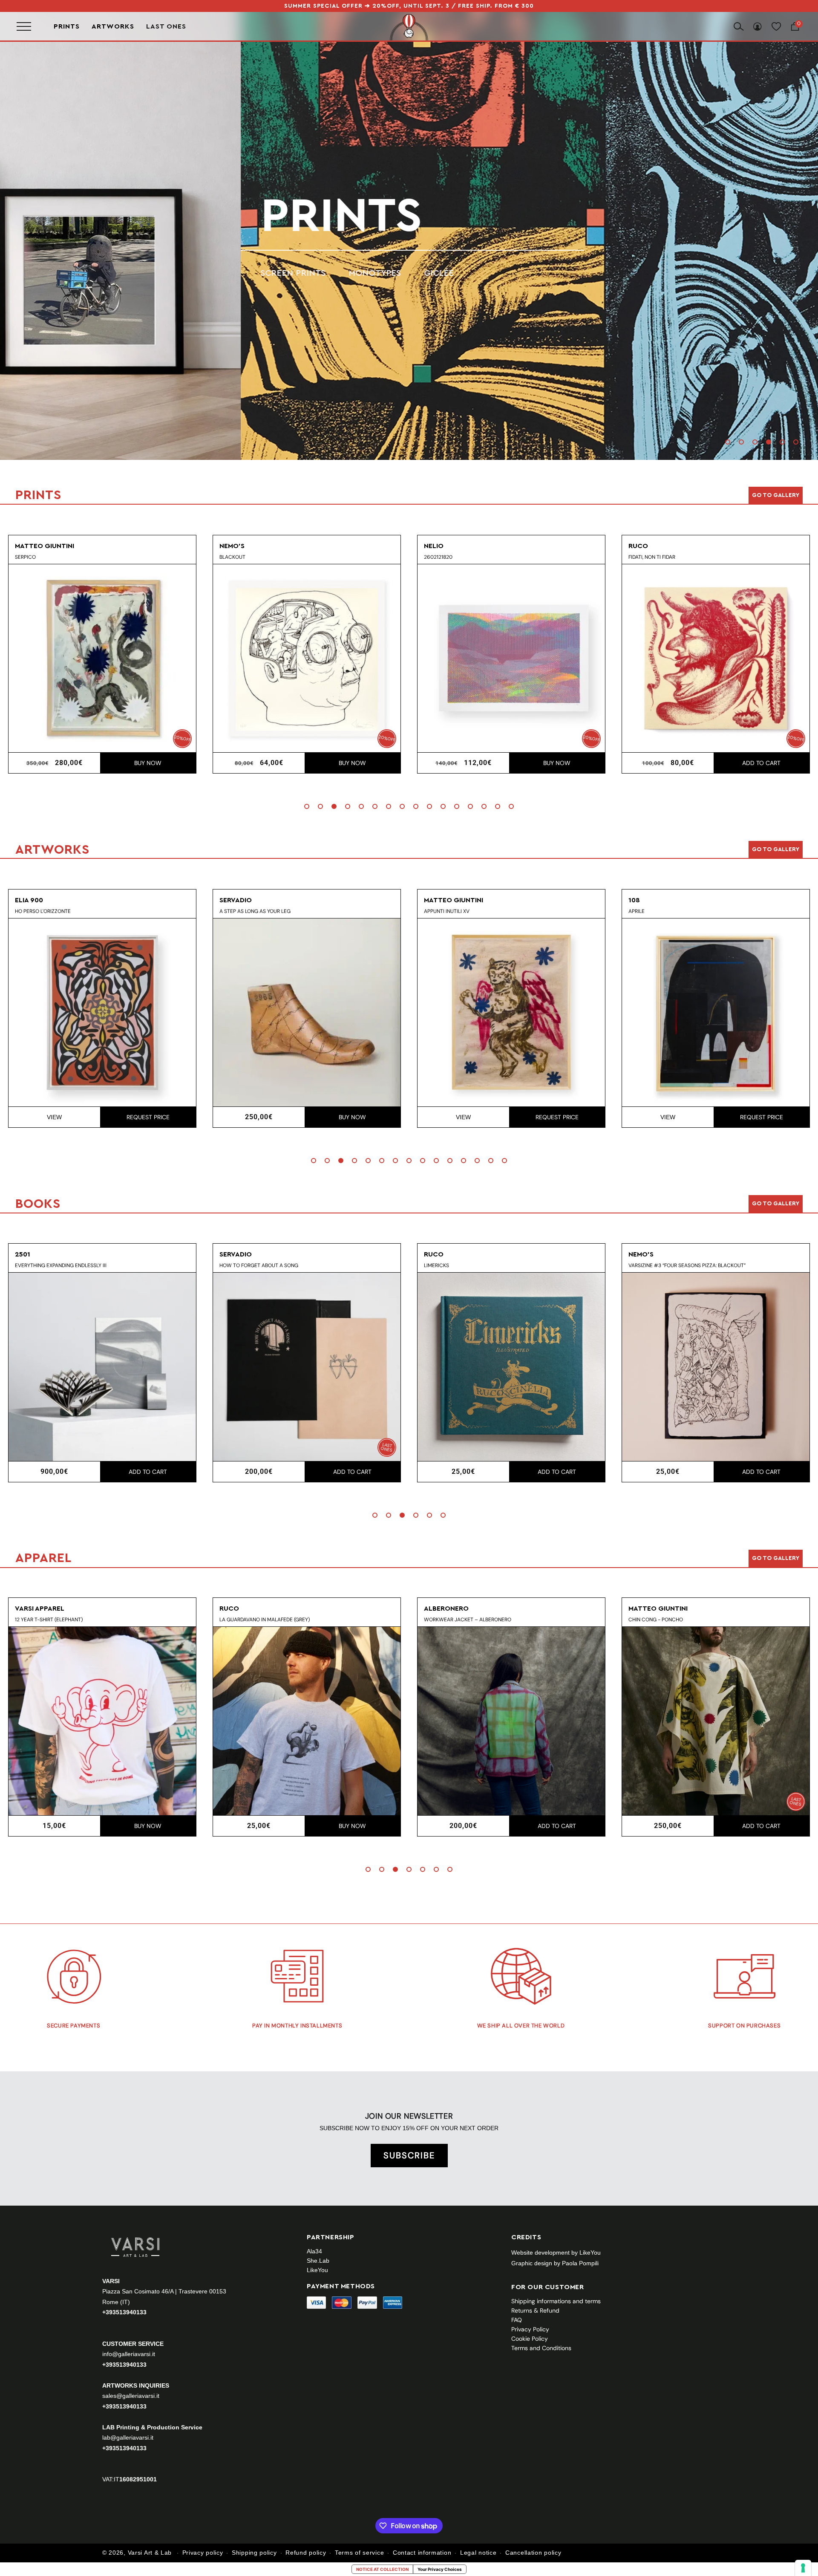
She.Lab (318, 2261)
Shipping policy (254, 2553)
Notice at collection (382, 2569)
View (259, 1117)
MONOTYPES (107, 273)
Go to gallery (776, 495)
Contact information (422, 2553)
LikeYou (317, 2270)
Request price (353, 1117)
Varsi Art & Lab (150, 2553)
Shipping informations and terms (556, 2301)
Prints (67, 26)
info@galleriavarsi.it (129, 2354)
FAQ (517, 2320)
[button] (728, 442)
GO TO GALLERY (776, 1558)
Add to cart (558, 763)
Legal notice (478, 2553)
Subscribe (409, 2155)
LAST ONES (166, 26)
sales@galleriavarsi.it (131, 2395)
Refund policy (306, 2553)
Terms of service (359, 2553)
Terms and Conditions (541, 2348)
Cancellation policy (533, 2553)
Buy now (149, 763)
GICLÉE (171, 273)
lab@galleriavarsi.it (128, 2437)
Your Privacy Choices (440, 2569)
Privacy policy (203, 2553)
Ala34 (314, 2251)
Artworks (113, 26)
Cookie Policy (530, 2339)
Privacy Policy (530, 2329)
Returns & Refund (535, 2310)
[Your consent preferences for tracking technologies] (803, 2568)
